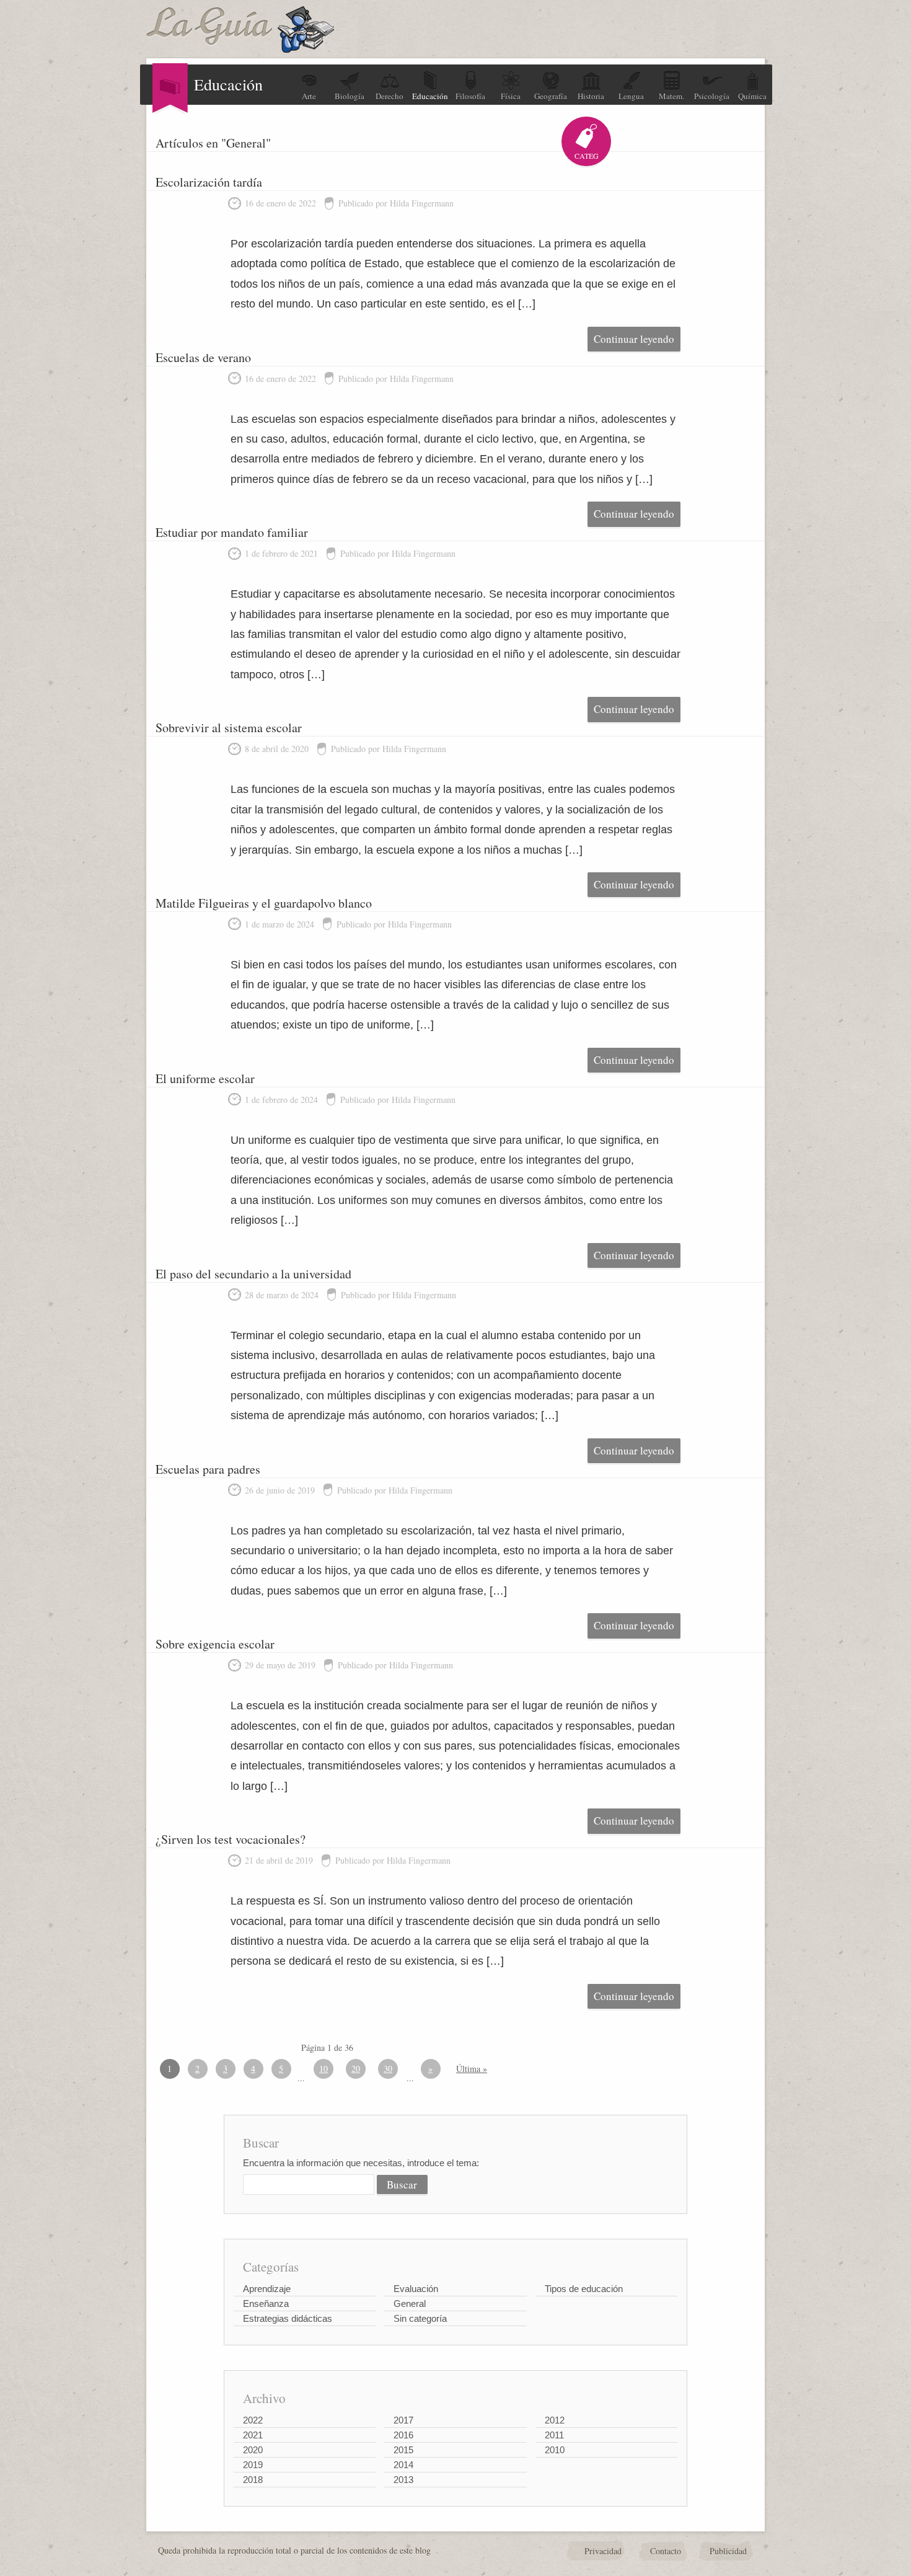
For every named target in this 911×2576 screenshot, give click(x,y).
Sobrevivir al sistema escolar (229, 728)
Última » (472, 2069)
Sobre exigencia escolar (215, 1644)
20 (356, 2069)
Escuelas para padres (208, 1469)
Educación (430, 96)
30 (388, 2069)
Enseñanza (266, 2304)
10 (323, 2069)
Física (511, 96)
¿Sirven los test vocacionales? (231, 1839)
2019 (253, 2465)
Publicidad (728, 2551)
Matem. (671, 96)
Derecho (389, 96)
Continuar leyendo (634, 339)
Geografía (551, 96)
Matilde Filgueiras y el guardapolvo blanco (264, 903)
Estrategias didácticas (288, 2318)
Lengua (631, 96)
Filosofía (470, 96)
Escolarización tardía (209, 182)
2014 (403, 2465)
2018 (253, 2480)
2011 (554, 2435)
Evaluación (416, 2289)
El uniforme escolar (205, 1078)
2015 (403, 2450)
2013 (403, 2480)
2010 (555, 2450)
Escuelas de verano (203, 357)
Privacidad (603, 2551)
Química (752, 96)
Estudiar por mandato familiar (232, 532)
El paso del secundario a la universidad (253, 1274)
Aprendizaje (267, 2289)
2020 (253, 2450)
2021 (253, 2435)
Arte (309, 96)
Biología (350, 96)
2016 (403, 2435)
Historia (591, 96)
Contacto (666, 2551)
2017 (403, 2420)
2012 (555, 2420)
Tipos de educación (584, 2289)
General (410, 2304)
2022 (253, 2420)
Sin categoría (420, 2318)
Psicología (712, 96)
